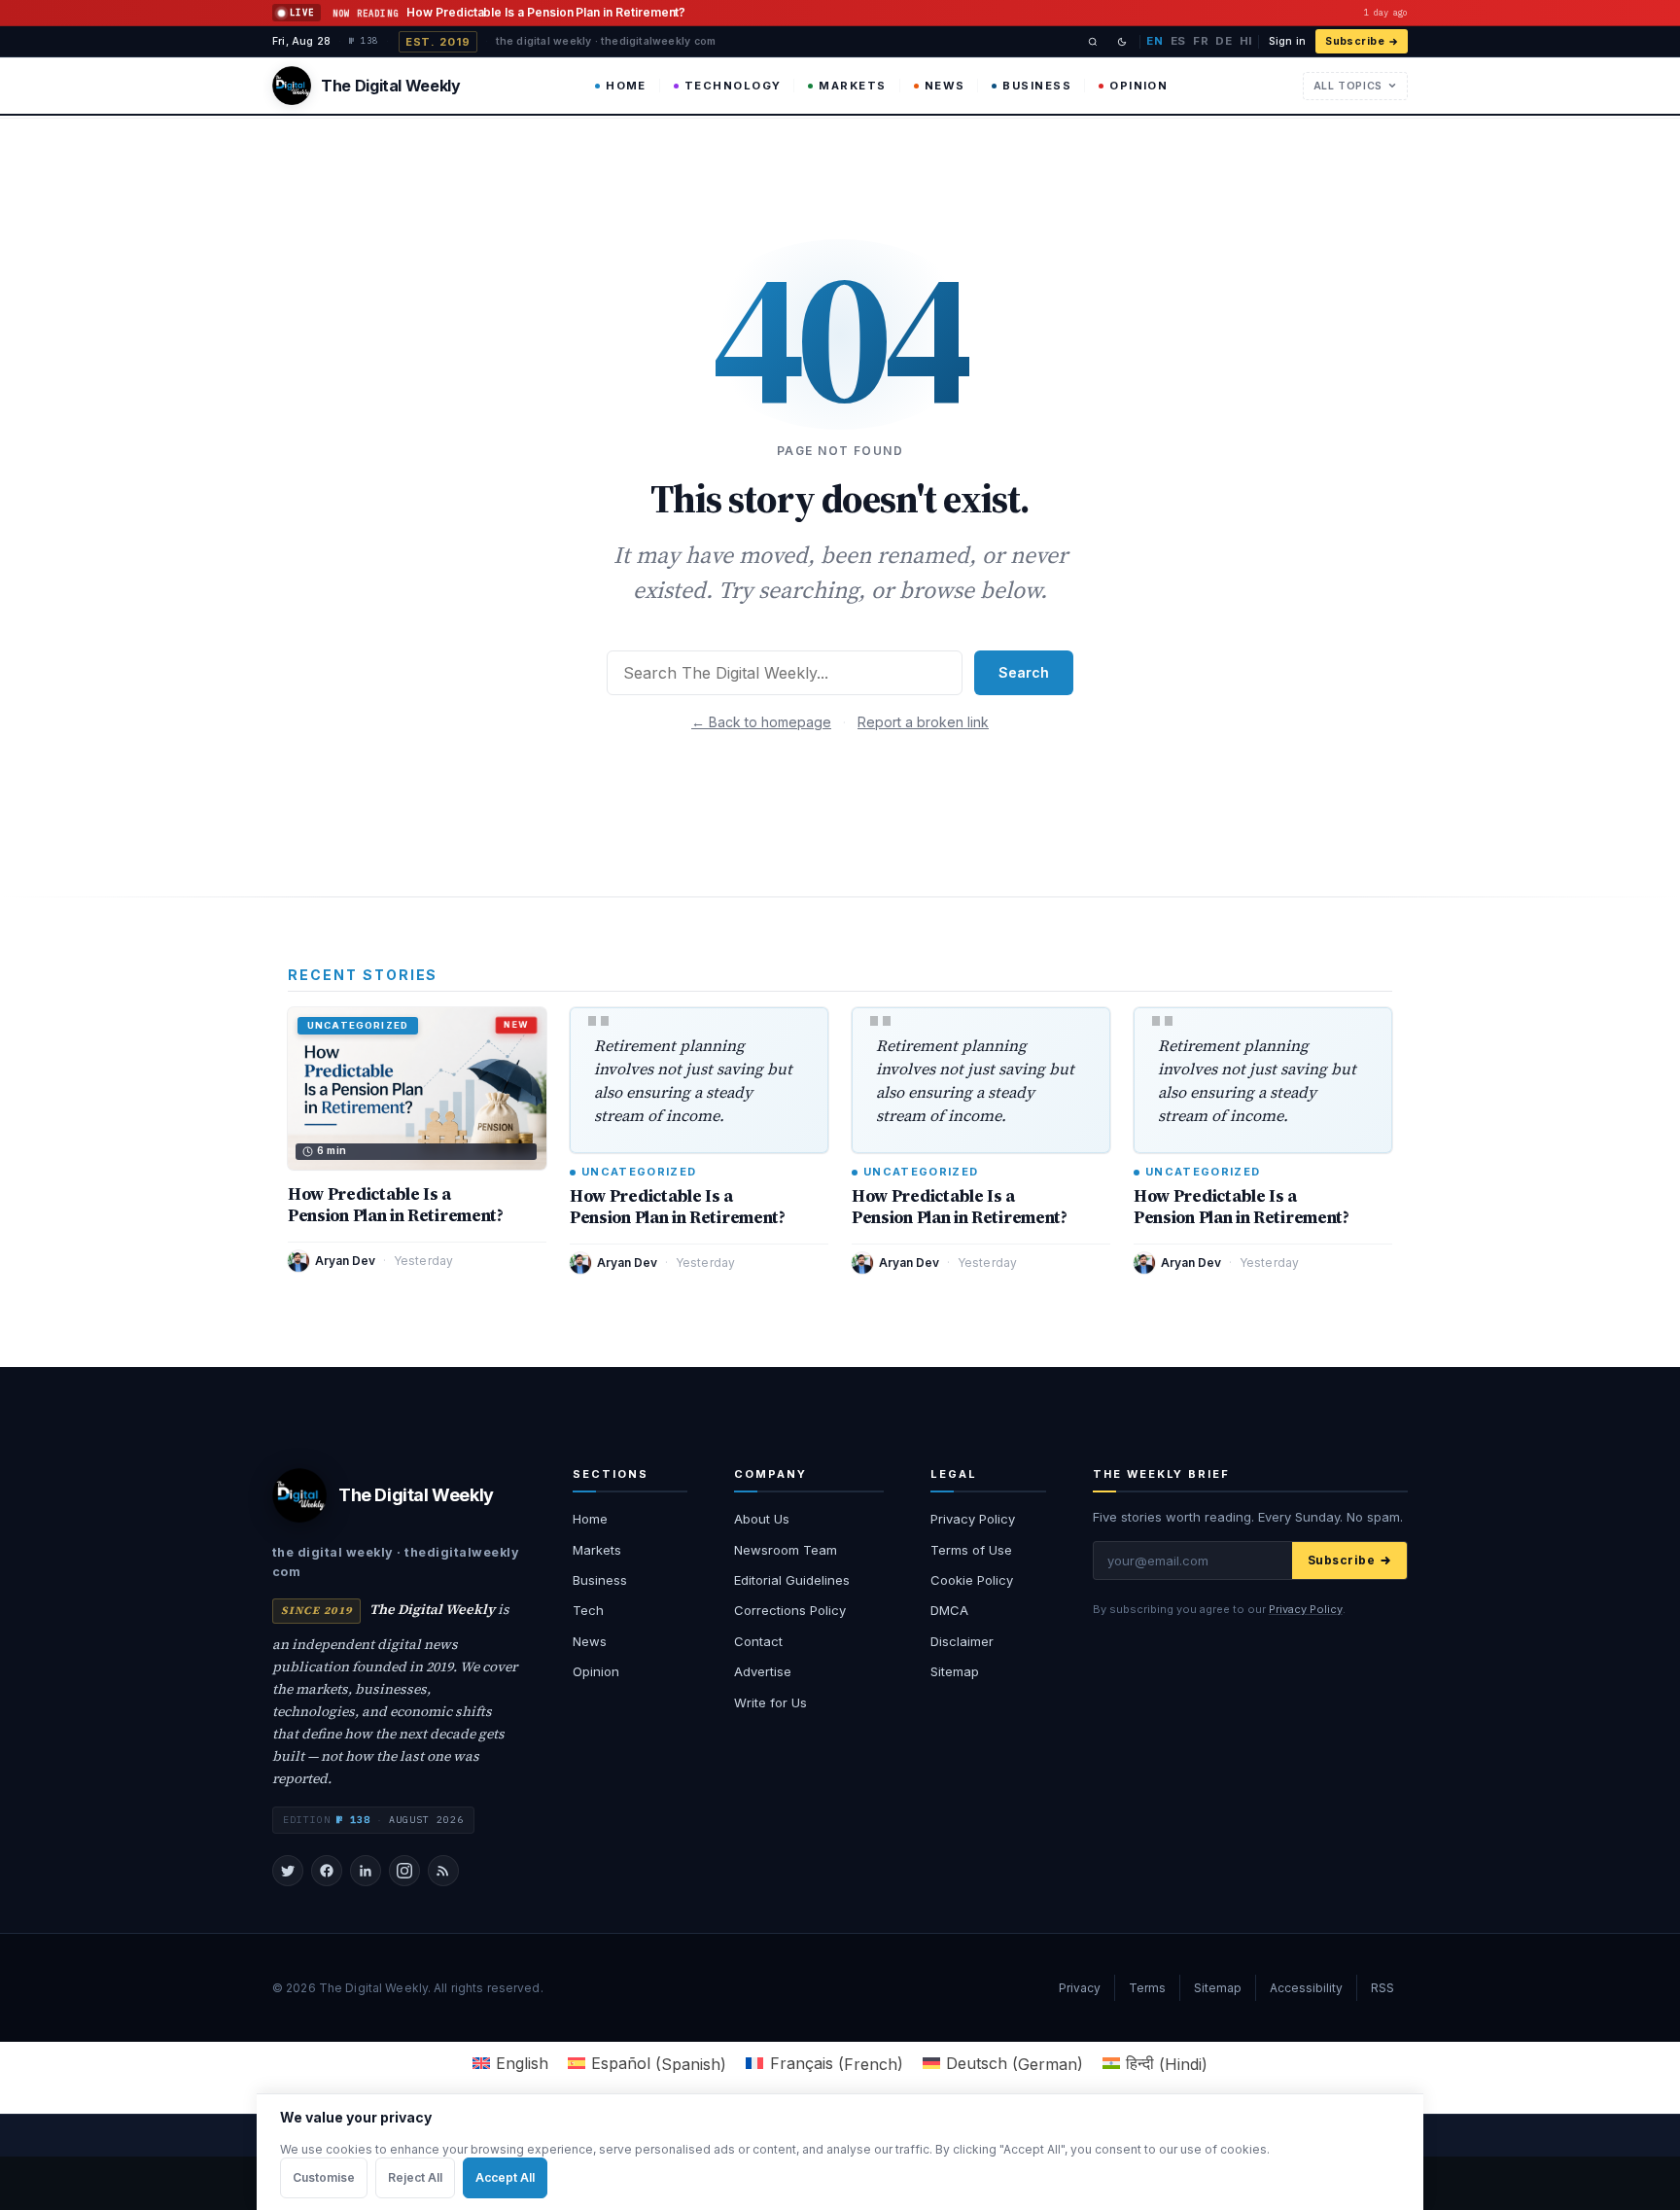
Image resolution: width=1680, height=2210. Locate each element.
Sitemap (955, 1671)
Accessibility (1306, 1988)
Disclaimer (962, 1641)
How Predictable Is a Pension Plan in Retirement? (396, 1205)
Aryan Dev (345, 1261)
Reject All (415, 2177)
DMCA (949, 1610)
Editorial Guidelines (792, 1580)
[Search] (1093, 42)
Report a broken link (923, 722)
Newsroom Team (786, 1550)
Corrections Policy (790, 1610)
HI (1246, 41)
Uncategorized (639, 1172)
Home (626, 86)
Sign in (1287, 41)
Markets (852, 86)
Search (1024, 672)
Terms (1147, 1988)
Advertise (763, 1671)
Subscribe (1355, 41)
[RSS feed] (443, 1871)
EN (1155, 41)
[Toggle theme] (1122, 42)
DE (1224, 41)
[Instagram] (404, 1871)
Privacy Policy (973, 1519)
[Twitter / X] (288, 1871)
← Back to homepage (761, 722)
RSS (1382, 1988)
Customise (324, 2177)
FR (1201, 41)
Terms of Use (971, 1550)
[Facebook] (327, 1871)
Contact (758, 1641)
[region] (840, 2152)
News (945, 86)
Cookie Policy (972, 1580)
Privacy (1080, 1988)
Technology (733, 86)
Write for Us (770, 1702)
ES (1178, 41)
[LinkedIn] (366, 1871)
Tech (588, 1610)
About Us (762, 1519)
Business (1037, 86)
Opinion (1138, 86)
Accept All (505, 2177)
